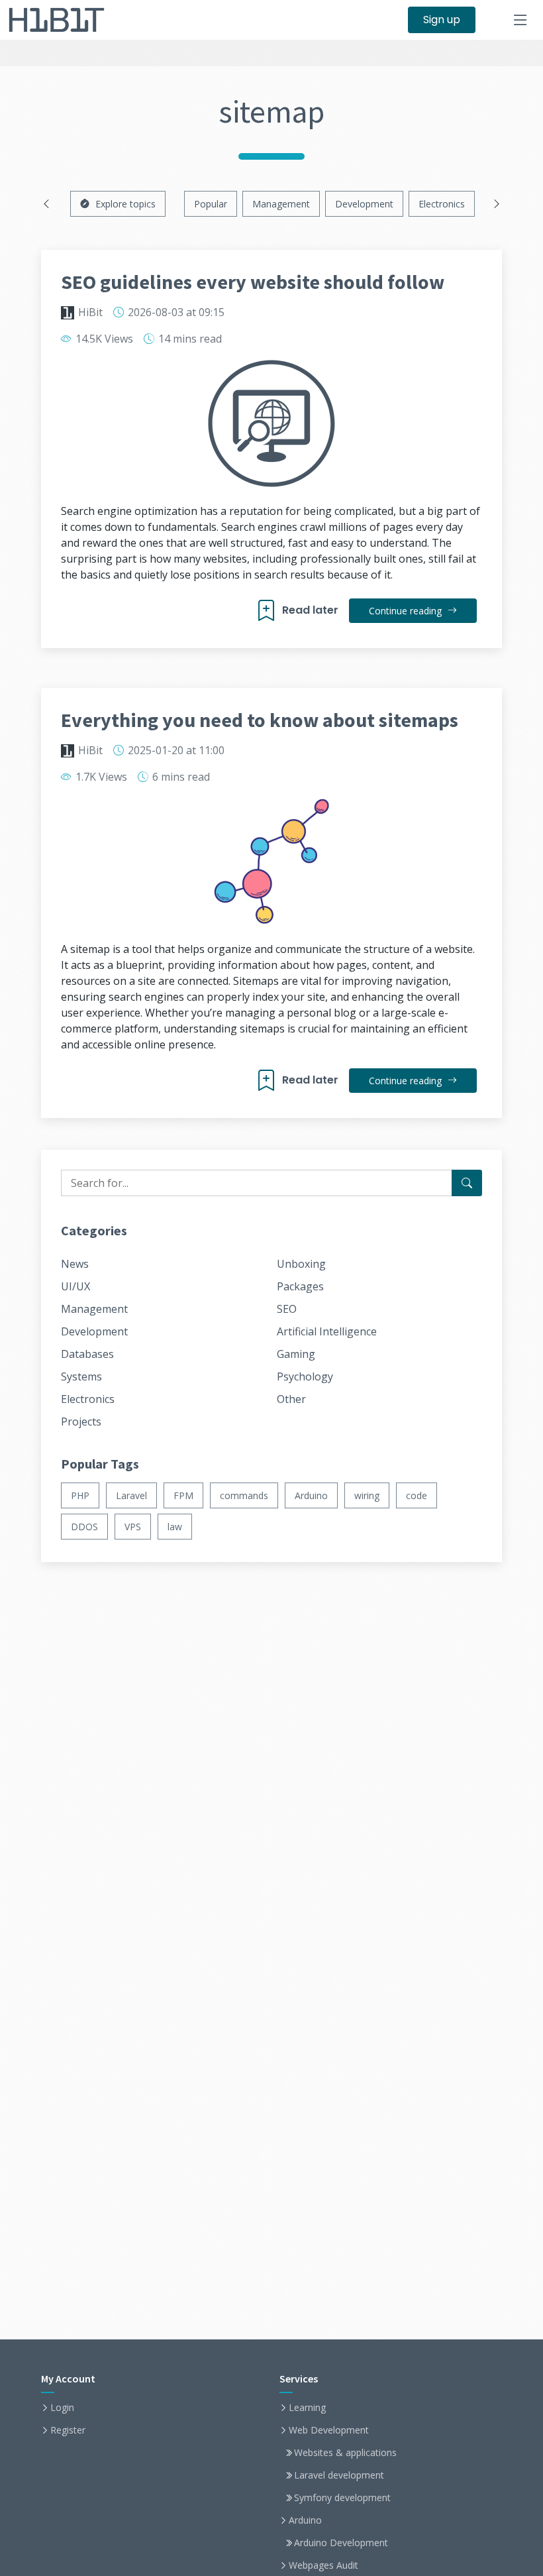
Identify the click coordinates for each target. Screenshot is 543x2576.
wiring (367, 1495)
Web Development (329, 2430)
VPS (133, 1527)
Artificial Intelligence (327, 1331)
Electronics (442, 204)
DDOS (84, 1527)
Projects (81, 1422)
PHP (80, 1495)
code (417, 1495)
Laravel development (339, 2475)
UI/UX (75, 1286)
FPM (183, 1495)
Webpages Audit (323, 2565)
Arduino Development (341, 2543)
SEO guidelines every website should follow (253, 282)
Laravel (131, 1495)
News (75, 1264)
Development (364, 204)
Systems (81, 1376)
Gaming (296, 1354)
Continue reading (407, 611)
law (175, 1527)
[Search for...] (467, 1183)
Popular (211, 204)
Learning (307, 2408)
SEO (287, 1309)
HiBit (90, 312)
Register (68, 2430)
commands (244, 1495)
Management (281, 204)
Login (62, 2408)
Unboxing (301, 1264)
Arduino (311, 1495)
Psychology (305, 1376)
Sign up (442, 20)
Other (291, 1399)
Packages (300, 1286)
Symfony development (342, 2498)
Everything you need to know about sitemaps (260, 720)
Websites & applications (345, 2453)
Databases (87, 1354)
